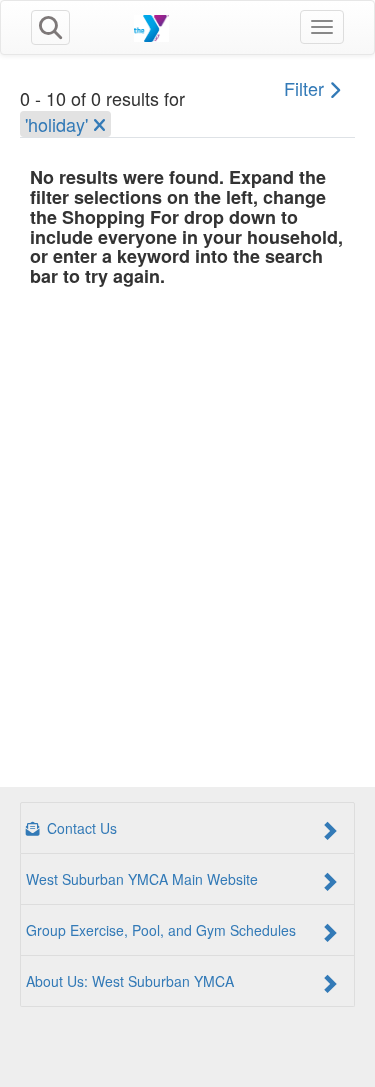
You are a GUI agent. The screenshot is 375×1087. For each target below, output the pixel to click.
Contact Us (80, 828)
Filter (306, 88)
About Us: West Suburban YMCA (130, 981)
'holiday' (59, 124)
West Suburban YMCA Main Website (142, 879)
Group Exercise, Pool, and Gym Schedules (161, 930)
